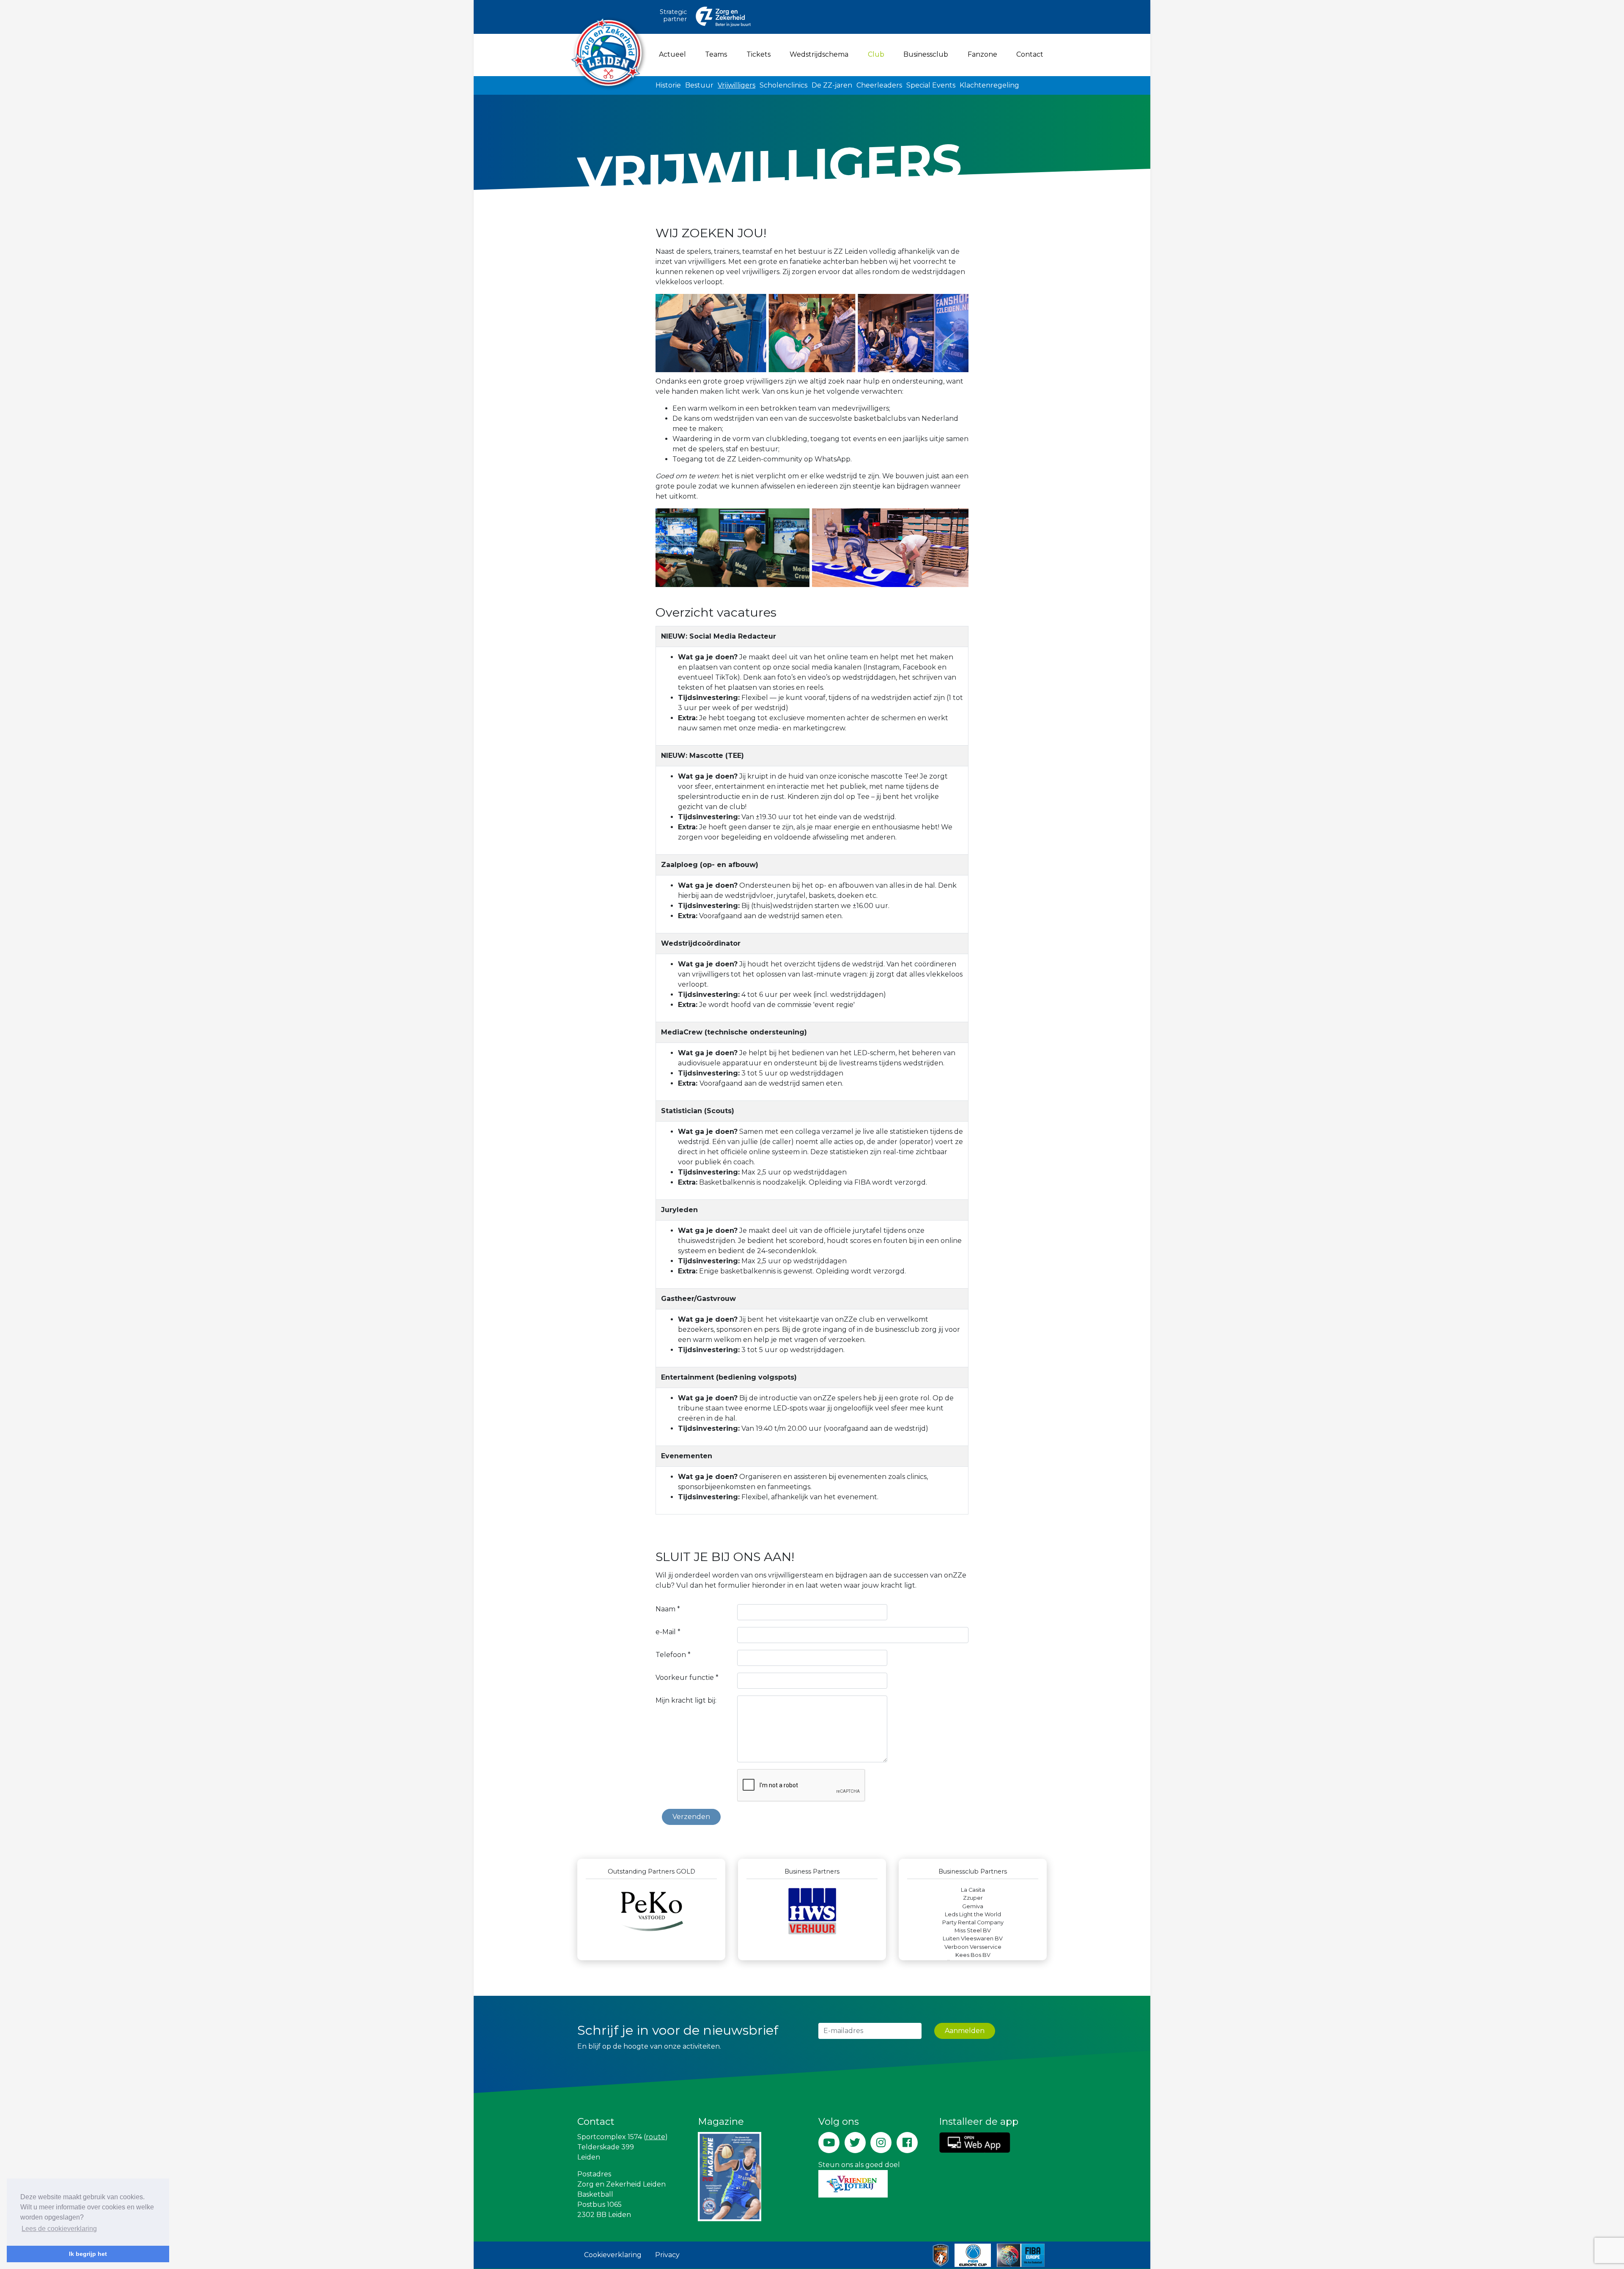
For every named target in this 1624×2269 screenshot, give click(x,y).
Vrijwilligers (737, 85)
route (656, 2137)
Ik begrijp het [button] (88, 2254)
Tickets (759, 54)
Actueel (672, 54)
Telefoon (673, 1655)
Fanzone (982, 54)
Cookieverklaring (613, 2255)
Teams (716, 54)
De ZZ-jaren (832, 85)
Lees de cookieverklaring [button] (59, 2229)
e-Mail (668, 1632)
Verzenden (691, 1817)
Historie (668, 85)
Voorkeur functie (687, 1678)
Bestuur (699, 85)
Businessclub (926, 54)
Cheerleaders (879, 85)
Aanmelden (965, 2031)
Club (878, 54)
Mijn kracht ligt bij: (686, 1700)
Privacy (667, 2255)
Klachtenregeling (989, 85)
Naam (668, 1609)
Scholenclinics (783, 85)
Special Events (931, 85)
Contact (1030, 54)
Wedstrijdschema (819, 54)
